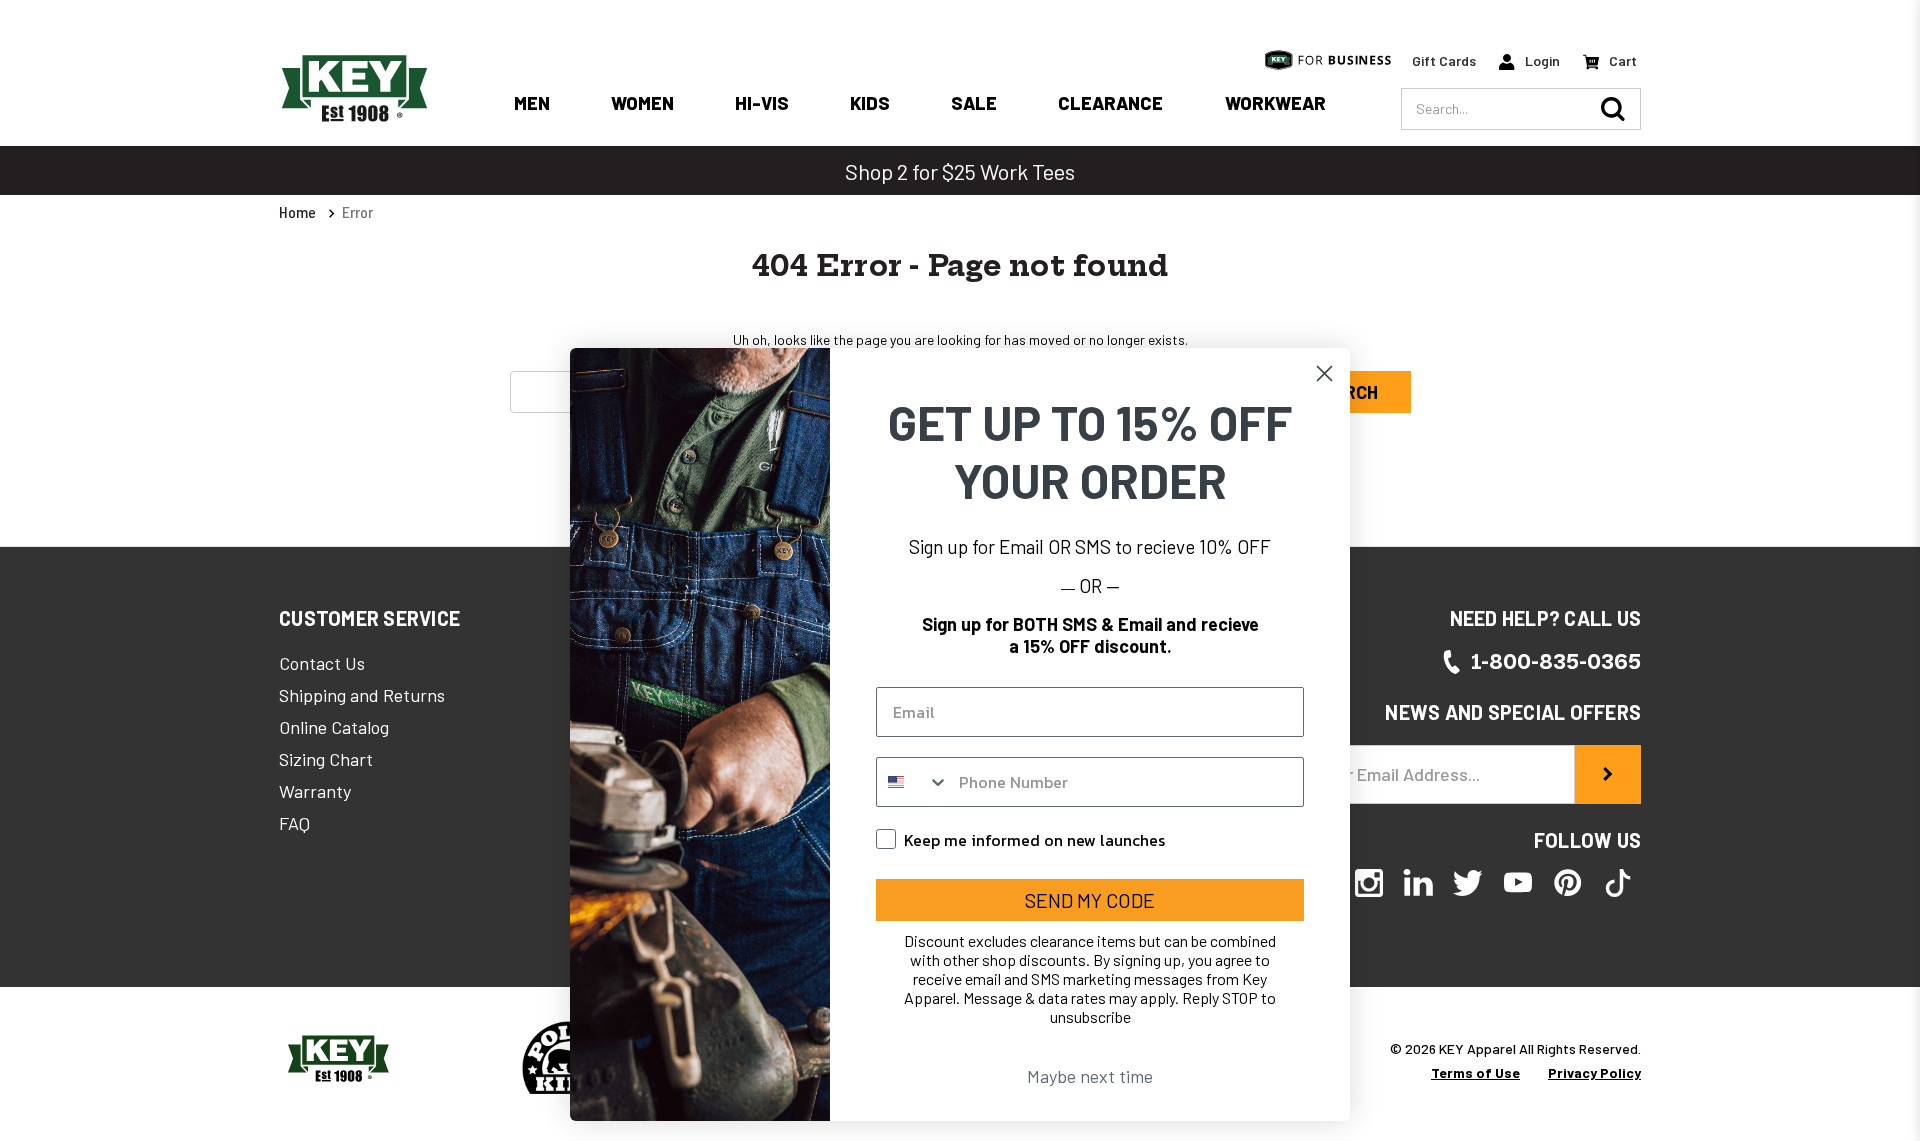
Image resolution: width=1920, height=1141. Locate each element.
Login (1541, 60)
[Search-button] (1613, 109)
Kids (870, 103)
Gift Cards (1444, 60)
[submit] (1608, 775)
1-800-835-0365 (1556, 661)
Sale (974, 103)
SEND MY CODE (1090, 900)
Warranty (315, 791)
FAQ (294, 823)
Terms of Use (1475, 1072)
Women (642, 103)
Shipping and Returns (362, 695)
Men (532, 103)
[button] (369, 618)
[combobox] (913, 782)
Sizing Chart (326, 759)
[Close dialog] (1324, 373)
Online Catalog (334, 727)
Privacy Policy (1594, 1072)
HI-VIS (762, 103)
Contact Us (322, 663)
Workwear (1275, 103)
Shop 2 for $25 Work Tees (960, 171)
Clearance (1110, 103)
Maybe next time (1090, 1076)
